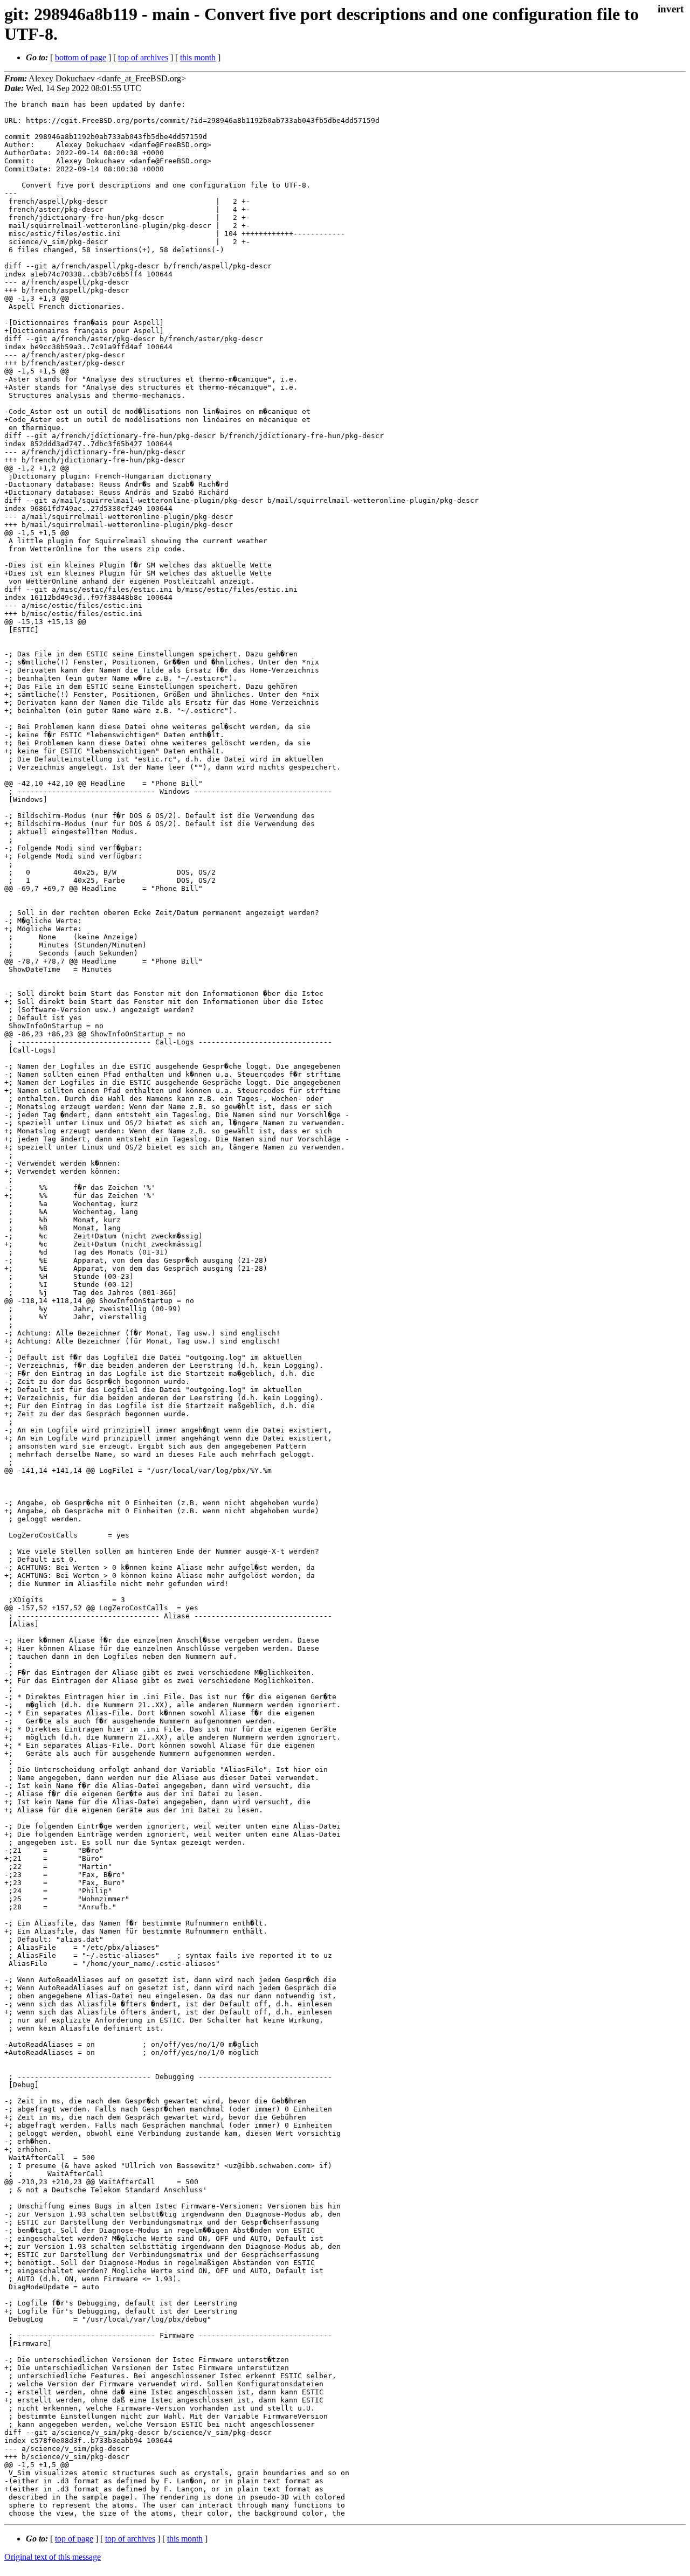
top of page (74, 2539)
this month (198, 57)
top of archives (143, 57)
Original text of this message (53, 2557)
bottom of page (81, 57)
